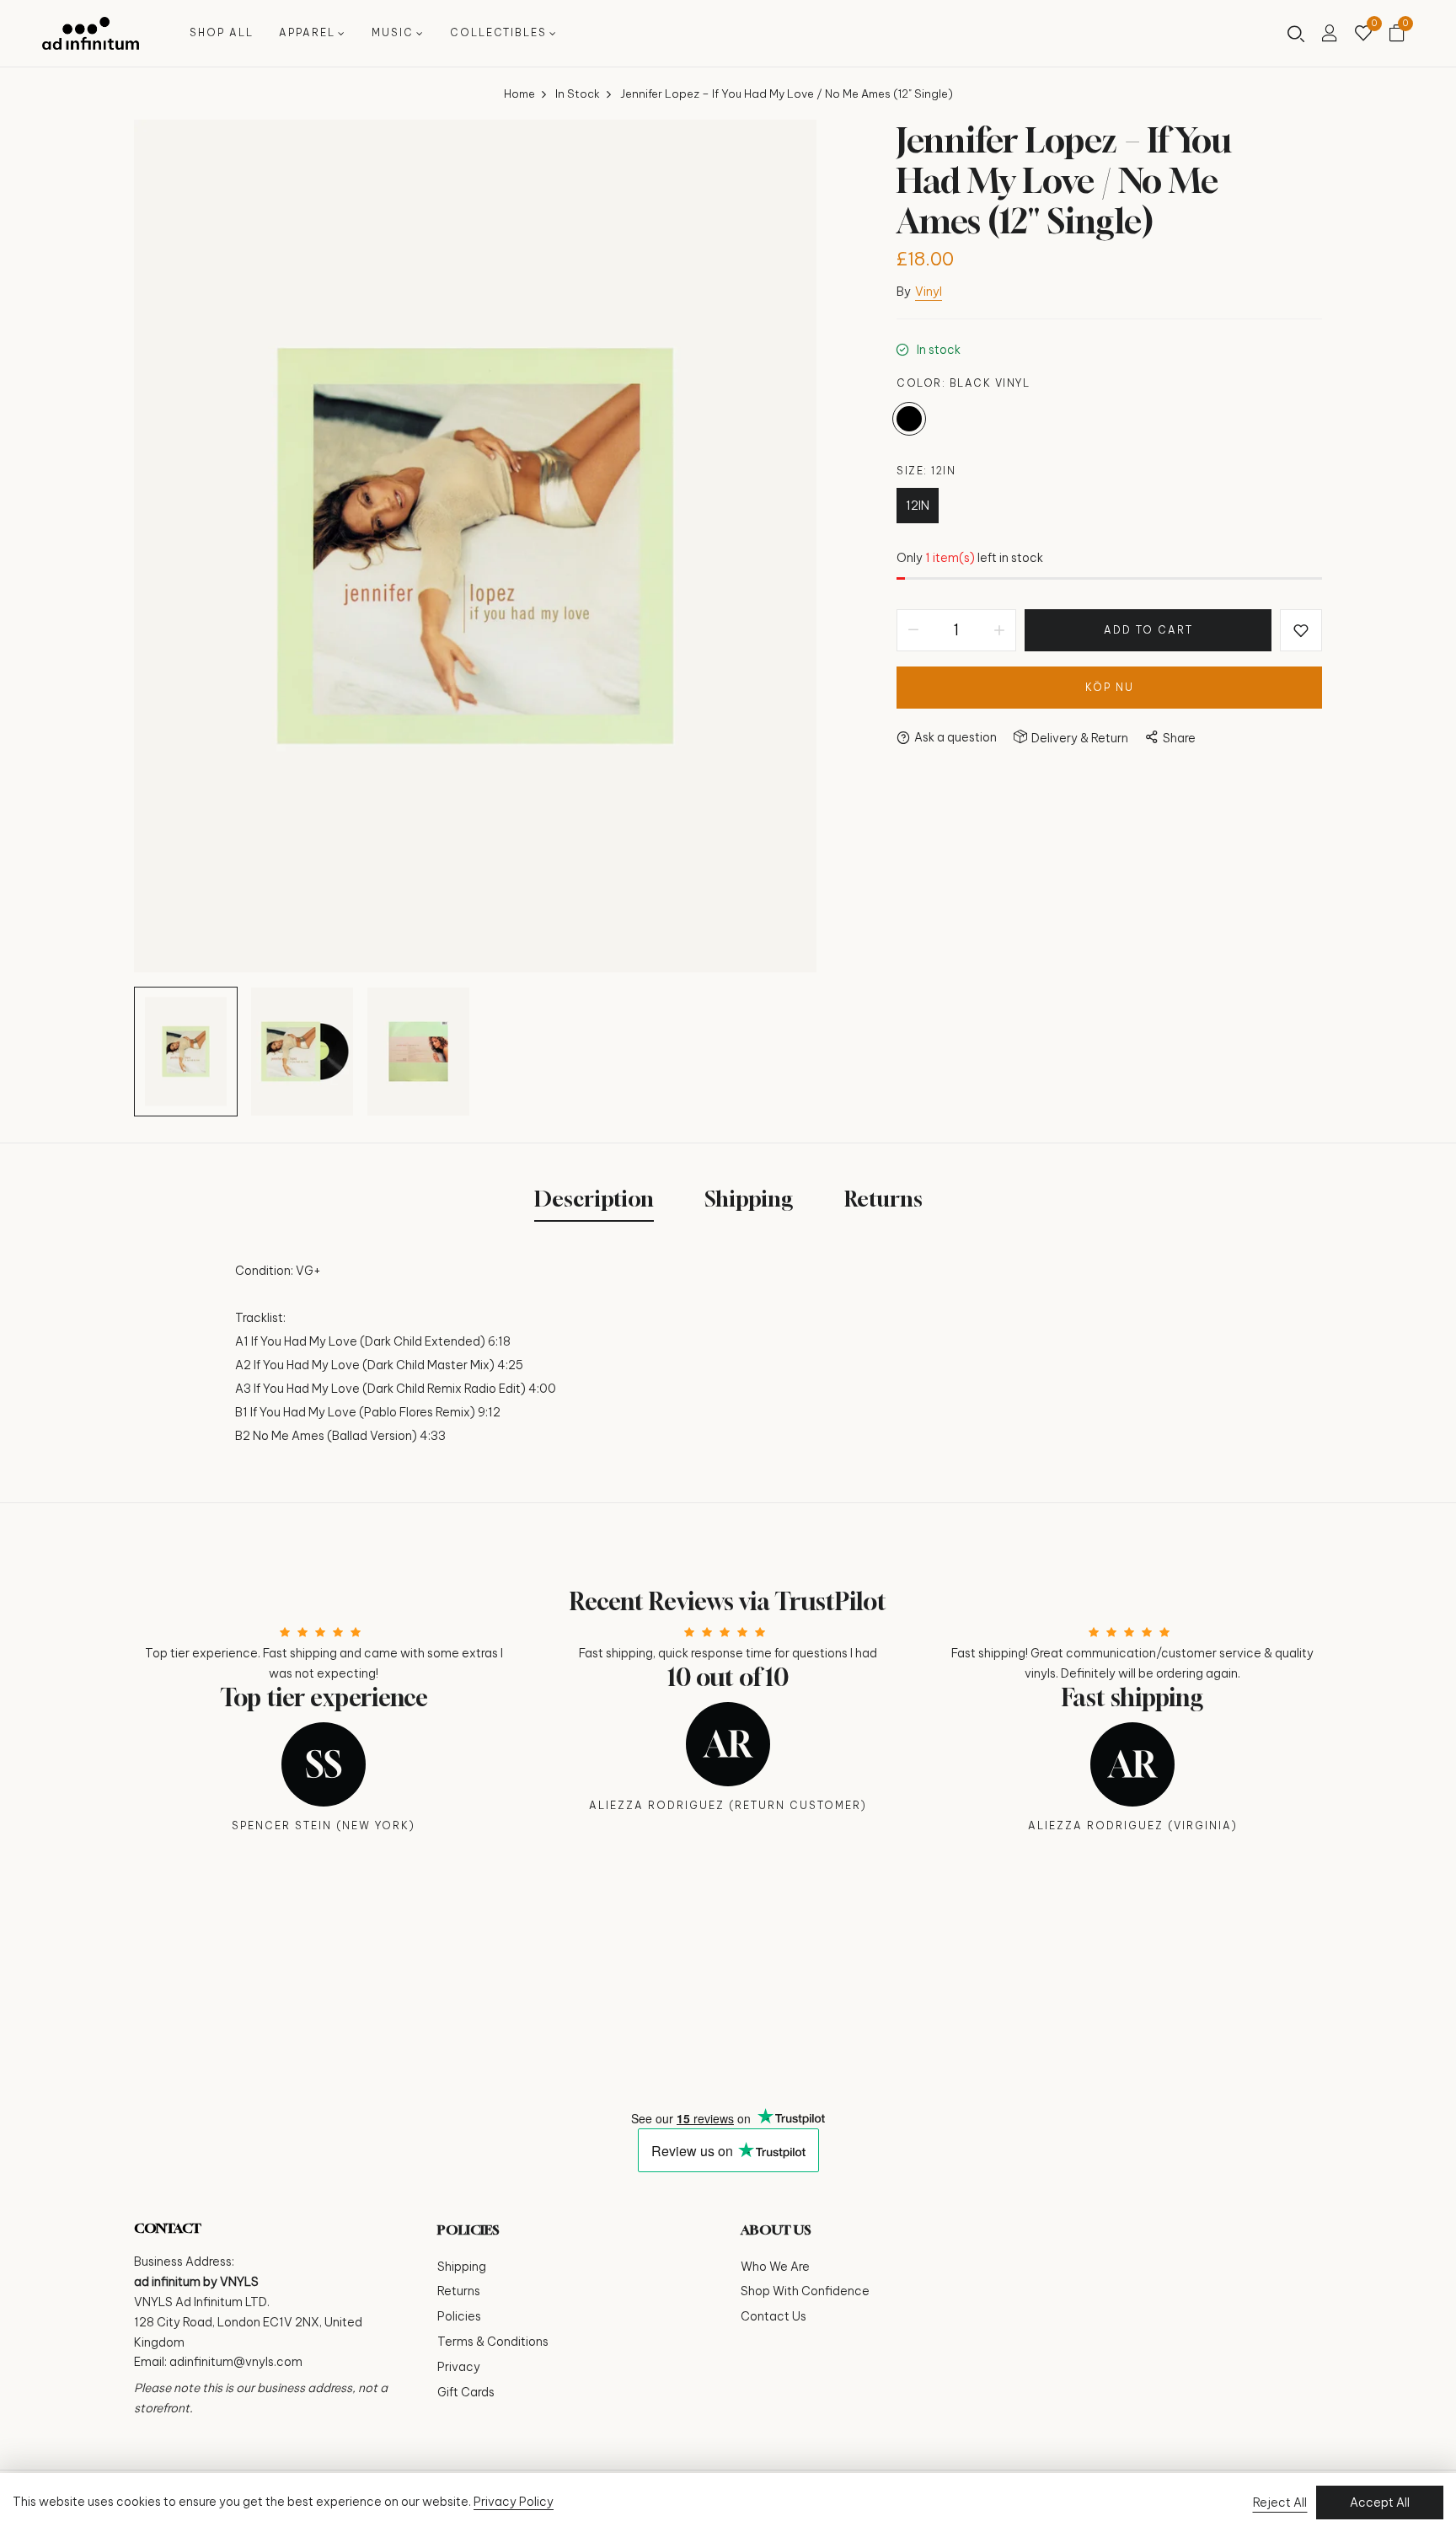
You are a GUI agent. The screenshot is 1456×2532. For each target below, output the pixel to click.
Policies (459, 2316)
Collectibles (498, 32)
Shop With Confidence (805, 2291)
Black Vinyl (909, 419)
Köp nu (1110, 687)
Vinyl (929, 292)
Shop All (222, 32)
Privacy (459, 2367)
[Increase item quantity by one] (999, 630)
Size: (926, 471)
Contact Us (773, 2316)
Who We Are (775, 2267)
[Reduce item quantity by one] (913, 630)
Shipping (462, 2267)
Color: (963, 383)
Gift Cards (466, 2392)
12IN (918, 506)
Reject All (1280, 2503)
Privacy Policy (514, 2502)
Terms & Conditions (493, 2342)
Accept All (1380, 2503)
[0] (1363, 35)
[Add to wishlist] (1301, 630)
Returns (459, 2291)
